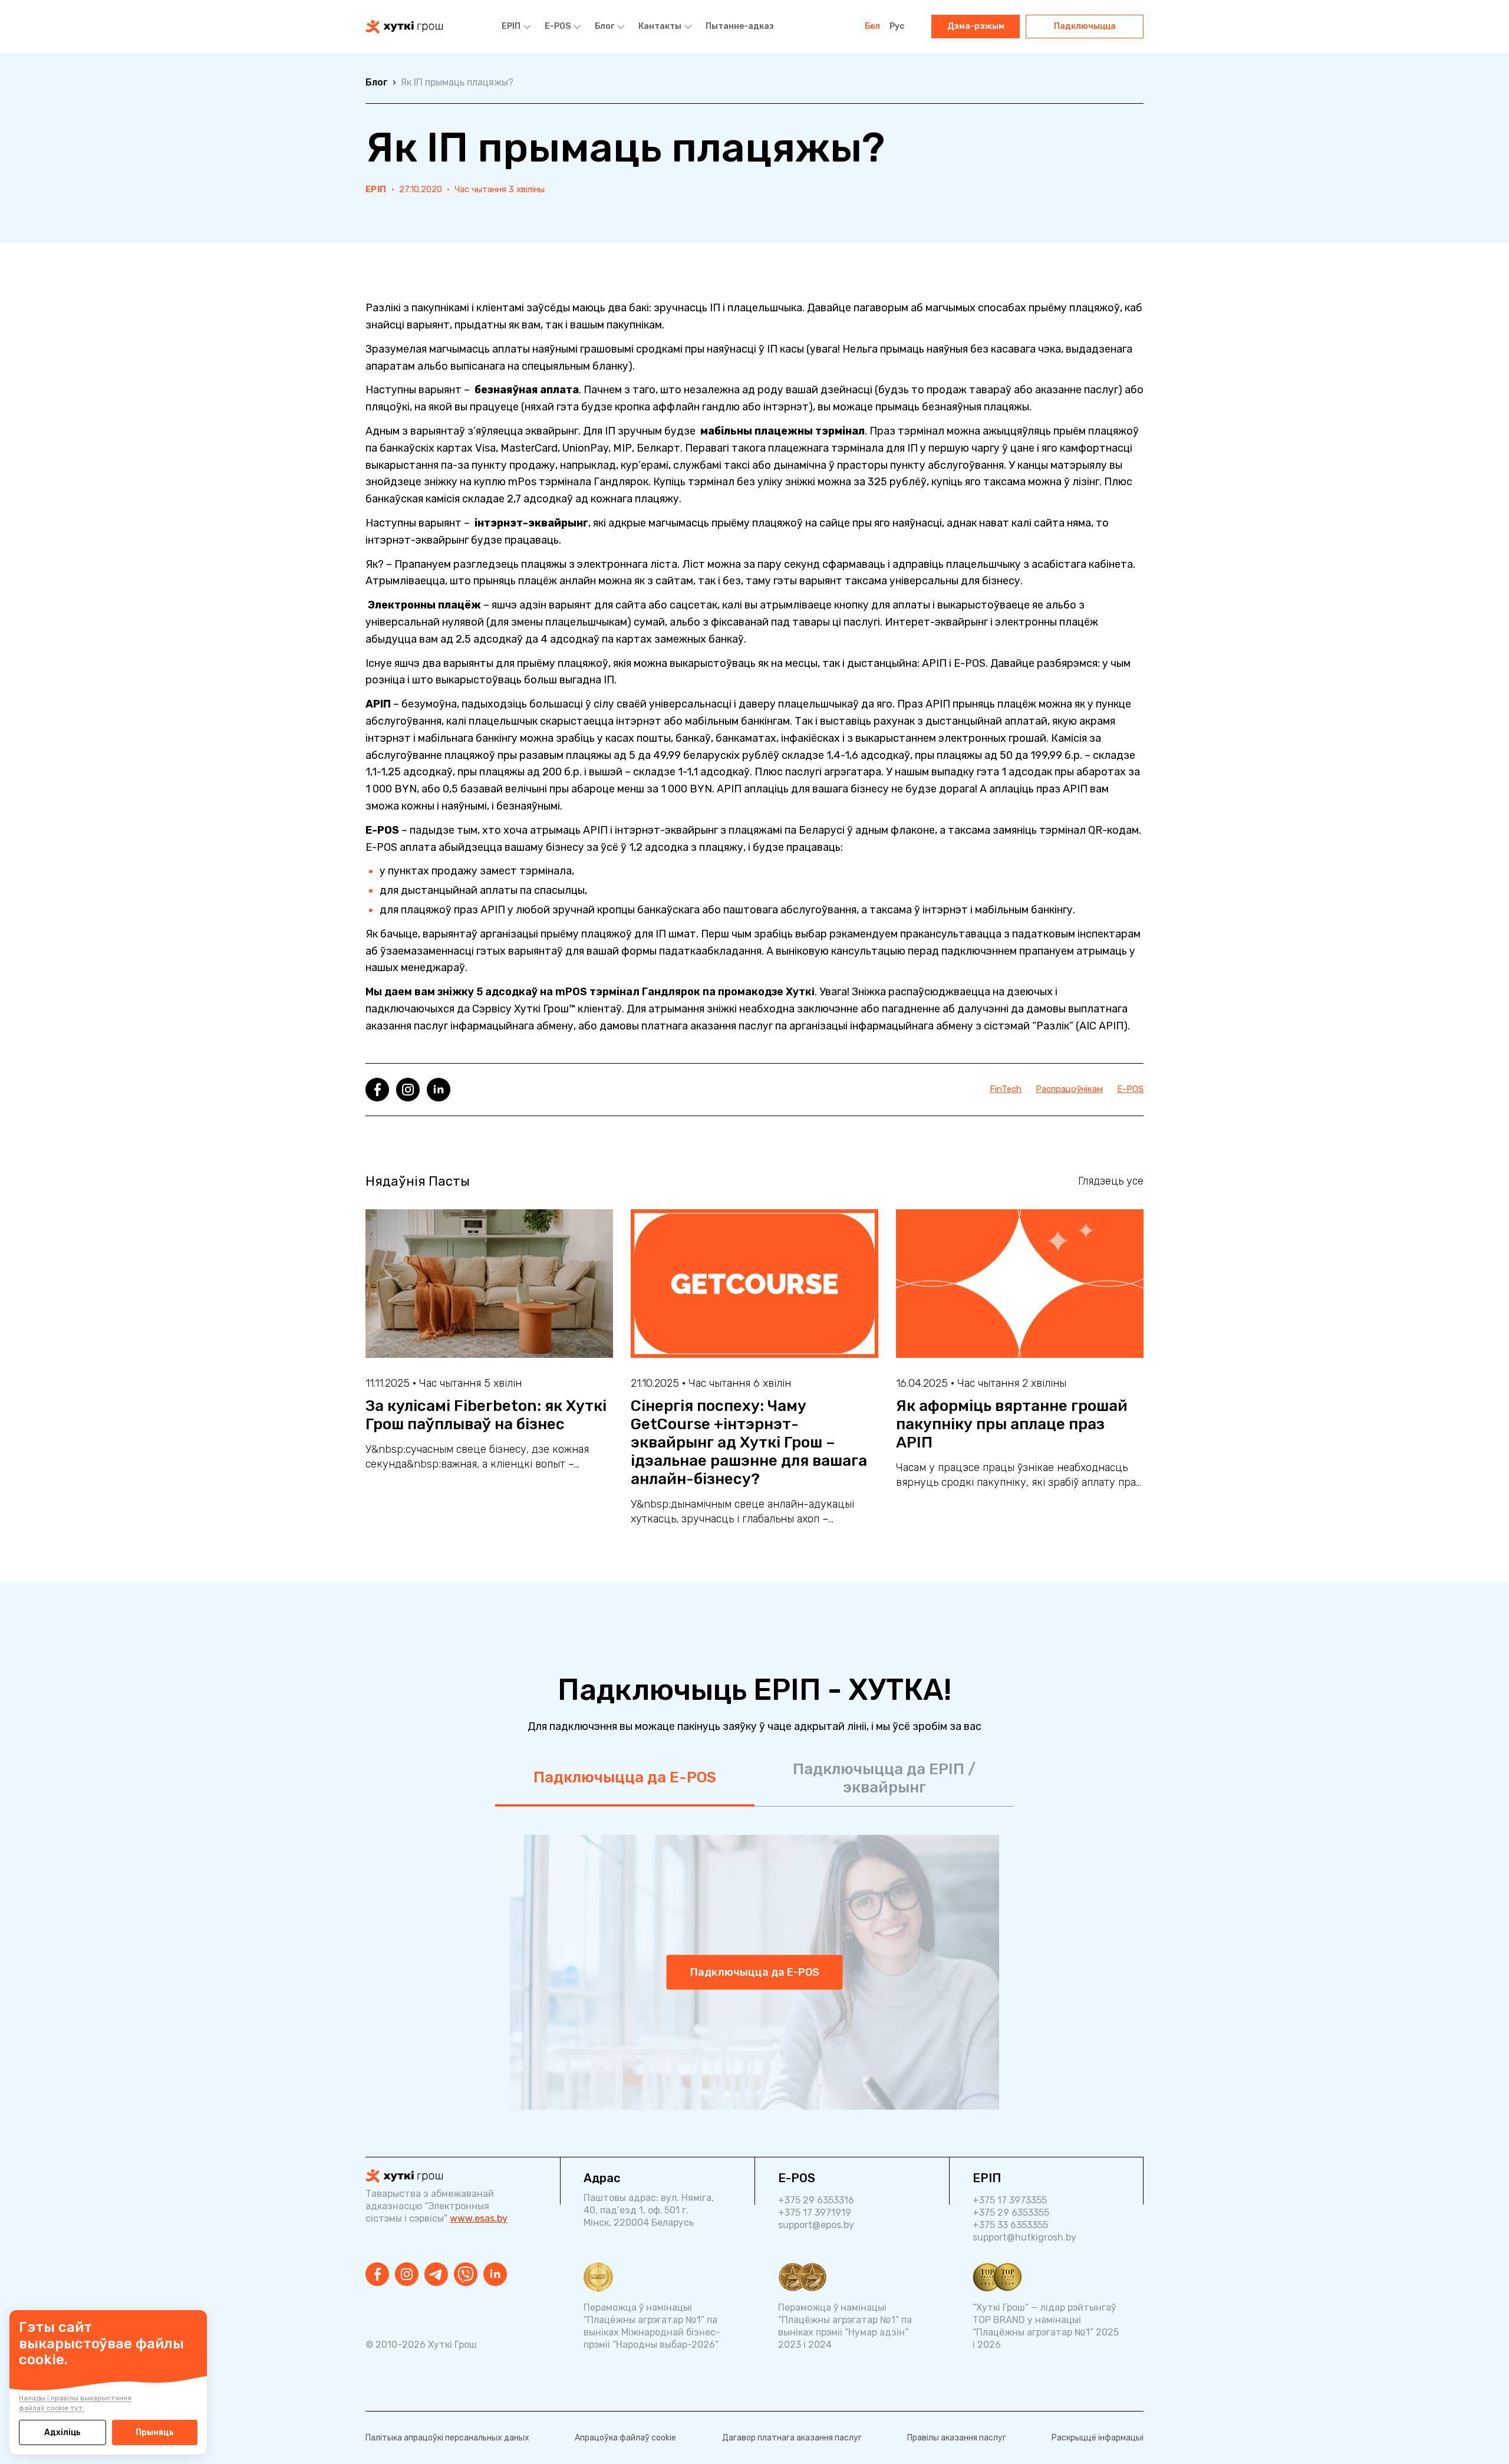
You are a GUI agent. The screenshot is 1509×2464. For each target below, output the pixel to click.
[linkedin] (439, 1090)
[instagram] (408, 1090)
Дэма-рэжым (976, 26)
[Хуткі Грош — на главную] (404, 27)
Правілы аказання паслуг (957, 2438)
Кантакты (660, 26)
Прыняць (155, 2432)
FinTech (1006, 1089)
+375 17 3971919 (815, 2213)
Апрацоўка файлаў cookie (625, 2438)
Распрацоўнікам (1069, 1089)
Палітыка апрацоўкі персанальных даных (447, 2438)
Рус (897, 26)
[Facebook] (377, 2274)
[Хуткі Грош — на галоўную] (451, 2176)
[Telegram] (436, 2274)
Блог (604, 26)
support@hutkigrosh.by (1024, 2237)
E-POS (558, 26)
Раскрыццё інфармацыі (1098, 2438)
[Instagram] (407, 2274)
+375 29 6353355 (1011, 2213)
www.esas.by (479, 2218)
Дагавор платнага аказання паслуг (792, 2438)
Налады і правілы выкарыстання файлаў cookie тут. (75, 2403)
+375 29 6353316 (816, 2200)
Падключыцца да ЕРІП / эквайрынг (884, 1778)
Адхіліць (62, 2432)
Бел (872, 26)
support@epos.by (816, 2225)
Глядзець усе (1111, 1181)
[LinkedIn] (495, 2274)
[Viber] (466, 2274)
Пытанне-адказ (740, 26)
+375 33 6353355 (1010, 2225)
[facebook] (377, 1090)
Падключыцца (1085, 26)
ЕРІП (511, 26)
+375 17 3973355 (1010, 2200)
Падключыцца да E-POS (625, 1777)
